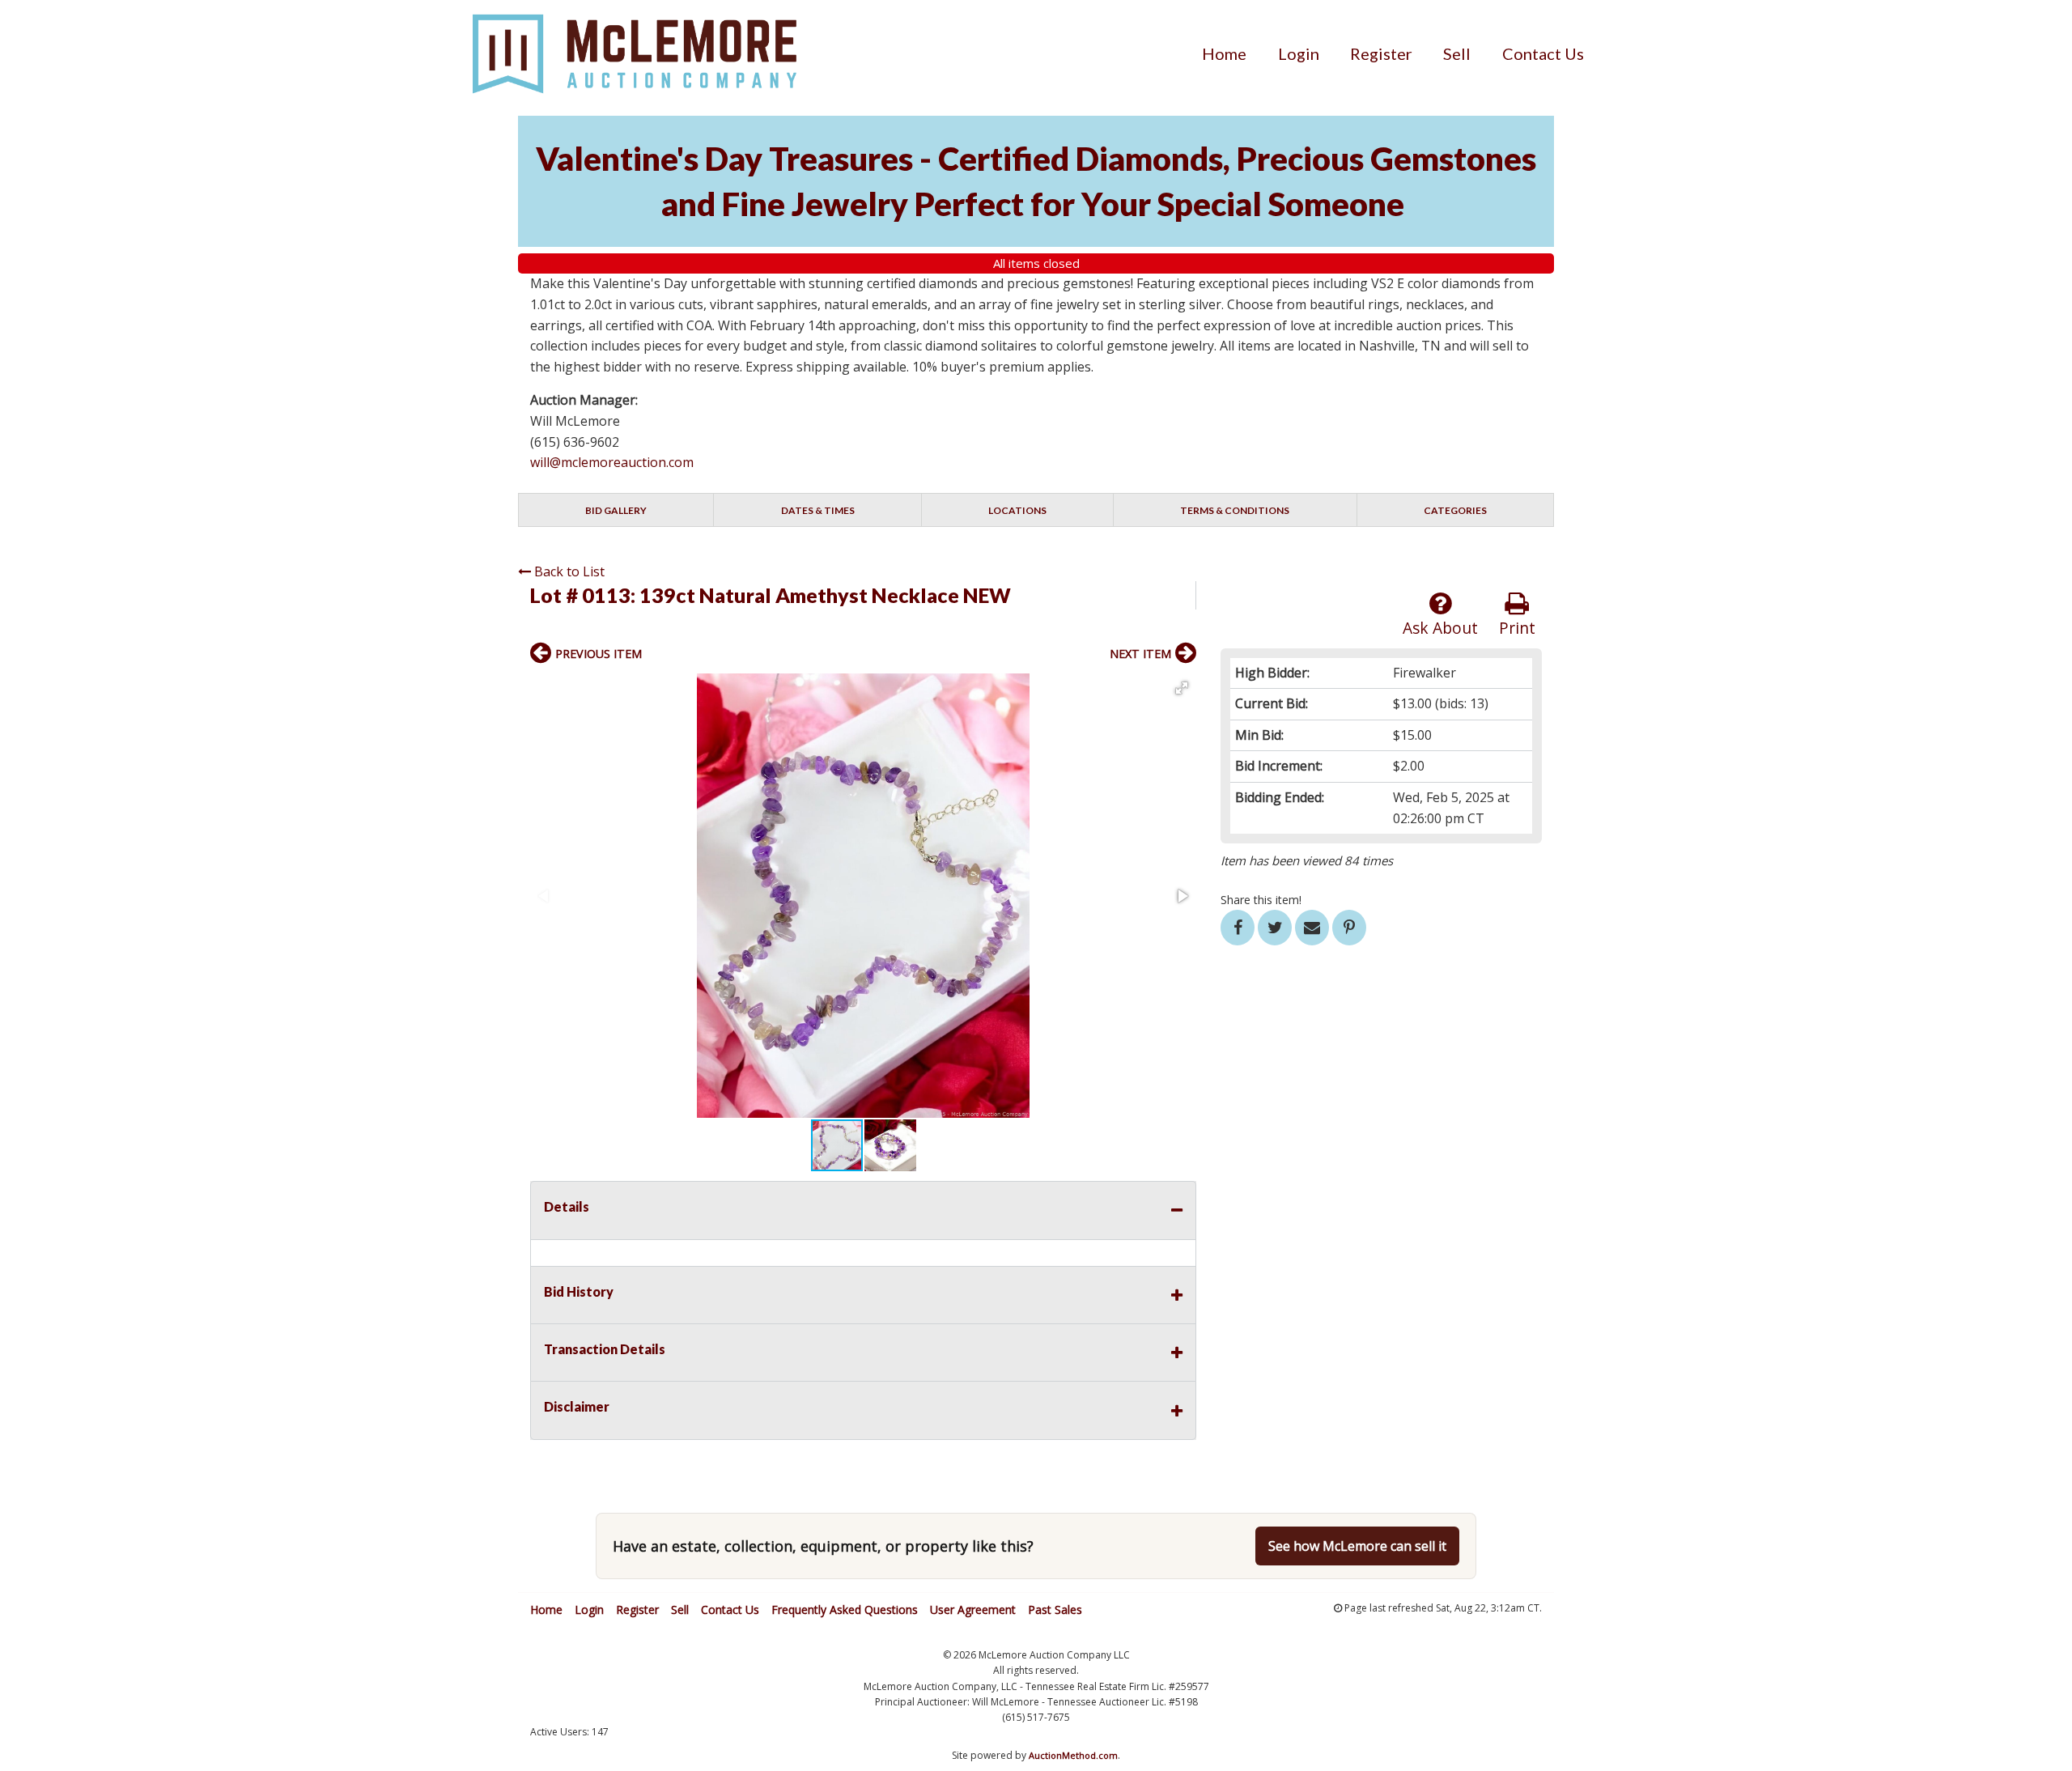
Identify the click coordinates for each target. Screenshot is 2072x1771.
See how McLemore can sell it (1357, 1546)
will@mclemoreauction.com (612, 462)
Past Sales (1055, 1610)
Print (1517, 628)
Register (1381, 53)
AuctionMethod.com (1073, 1755)
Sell (1457, 53)
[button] (1182, 688)
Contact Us (1543, 53)
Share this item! (1261, 900)
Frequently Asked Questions (845, 1610)
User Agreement (973, 1610)
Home (1224, 53)
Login (1299, 53)
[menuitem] (1224, 53)
